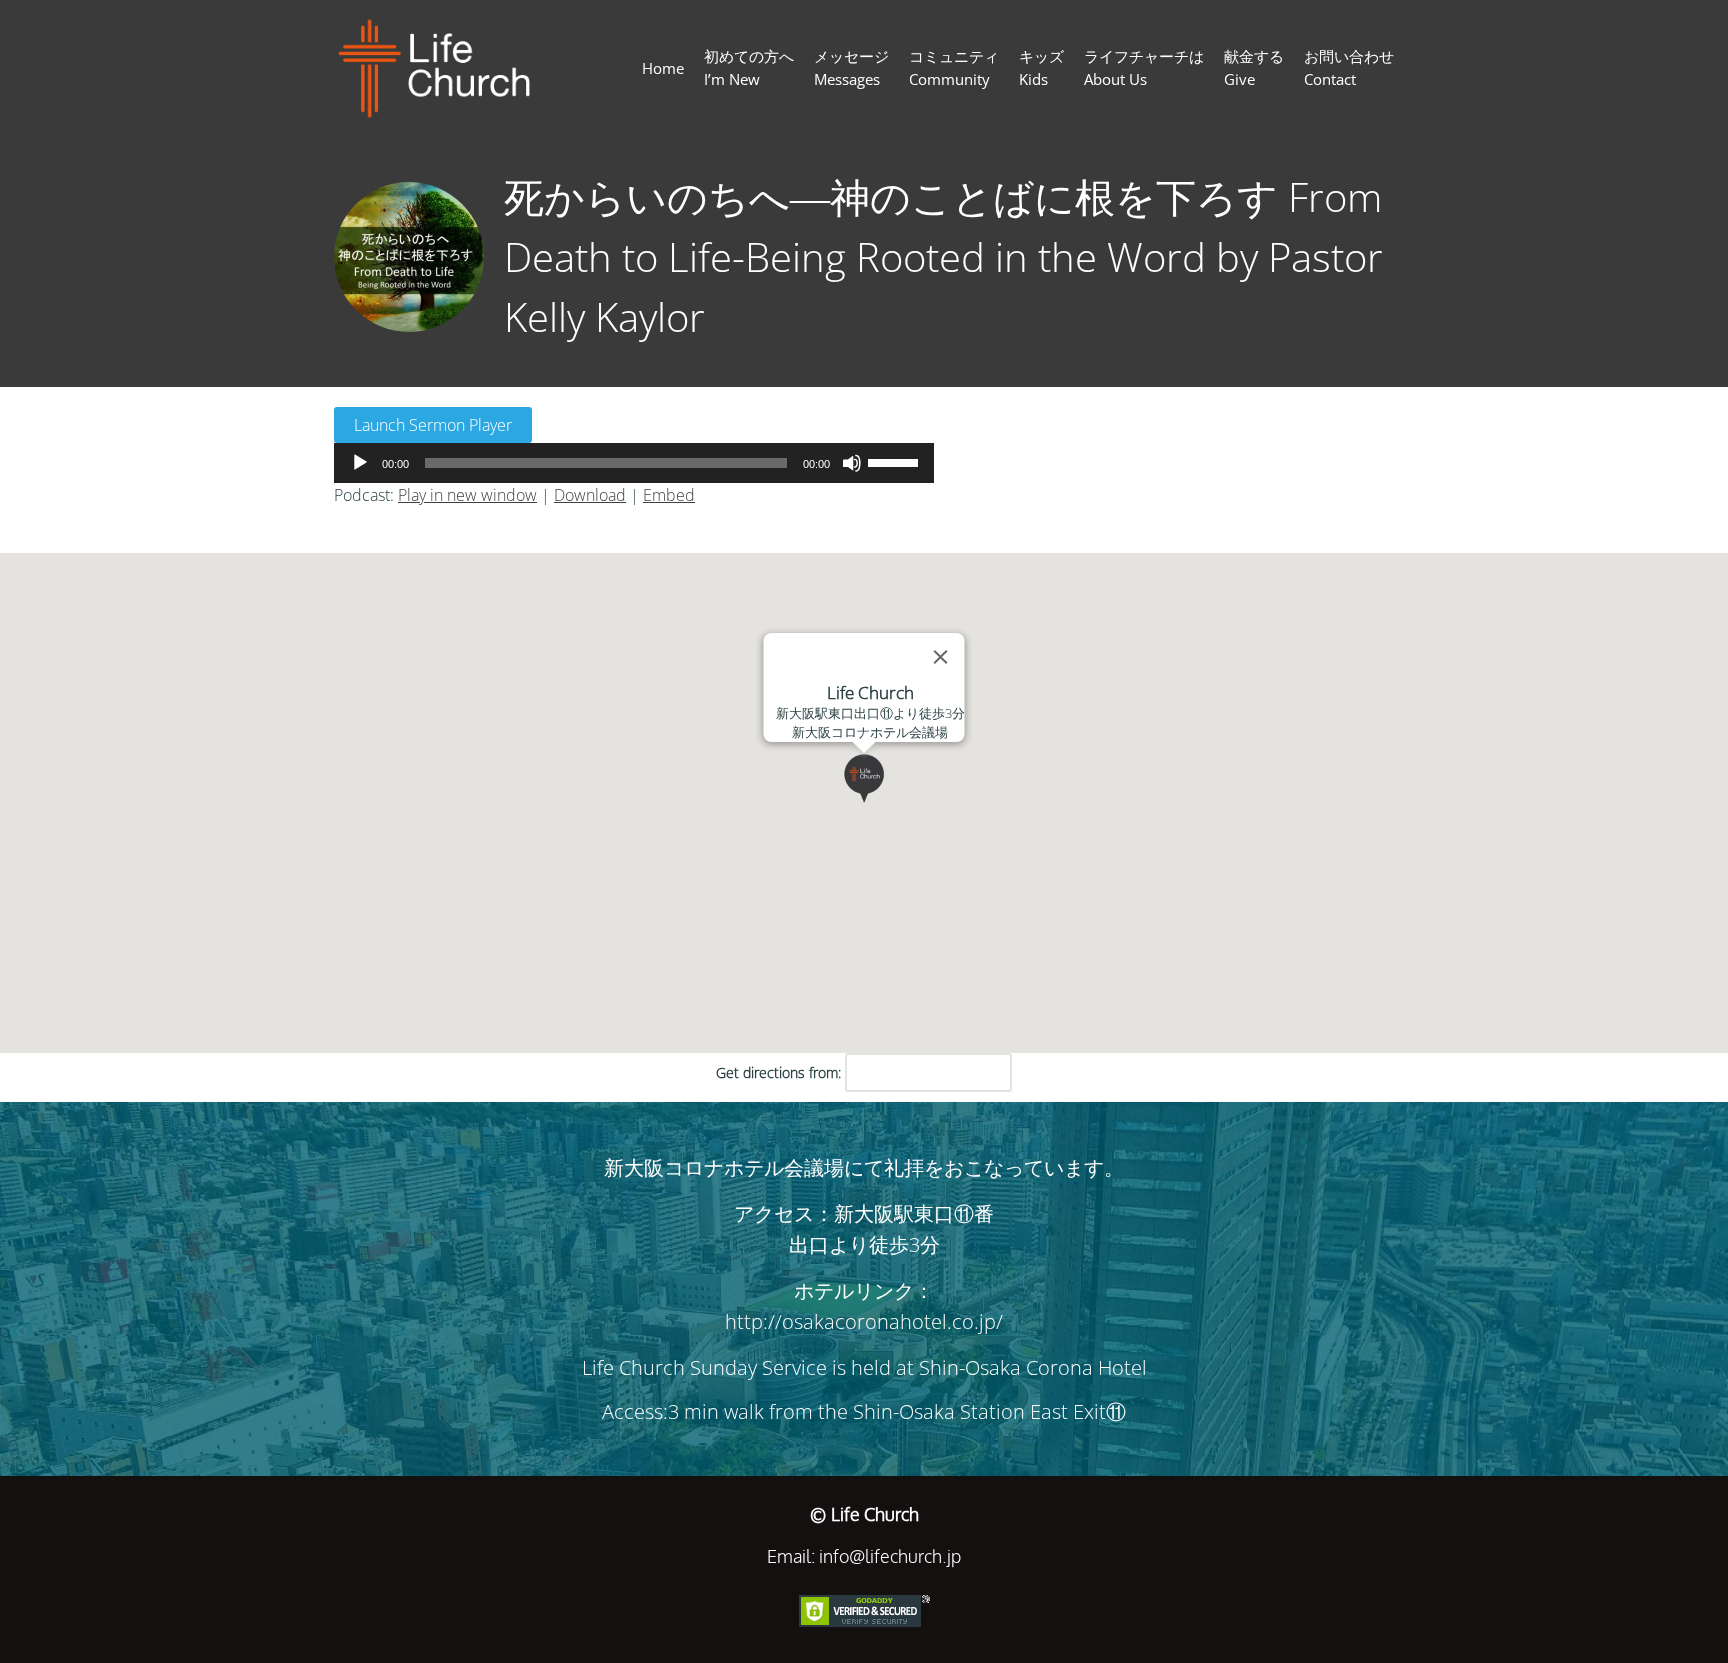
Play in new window (467, 495)
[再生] (360, 463)
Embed (669, 495)
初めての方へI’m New (749, 67)
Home (663, 68)
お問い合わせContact (1349, 67)
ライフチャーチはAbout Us (1144, 67)
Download (590, 495)
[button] (889, 803)
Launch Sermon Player (433, 425)
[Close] (941, 657)
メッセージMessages (851, 67)
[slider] (896, 461)
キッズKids (1041, 67)
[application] (634, 463)
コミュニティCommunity (954, 67)
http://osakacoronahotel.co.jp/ (864, 1321)
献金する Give (1254, 67)
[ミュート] (852, 463)
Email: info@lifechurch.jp (864, 1556)
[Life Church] (442, 68)
